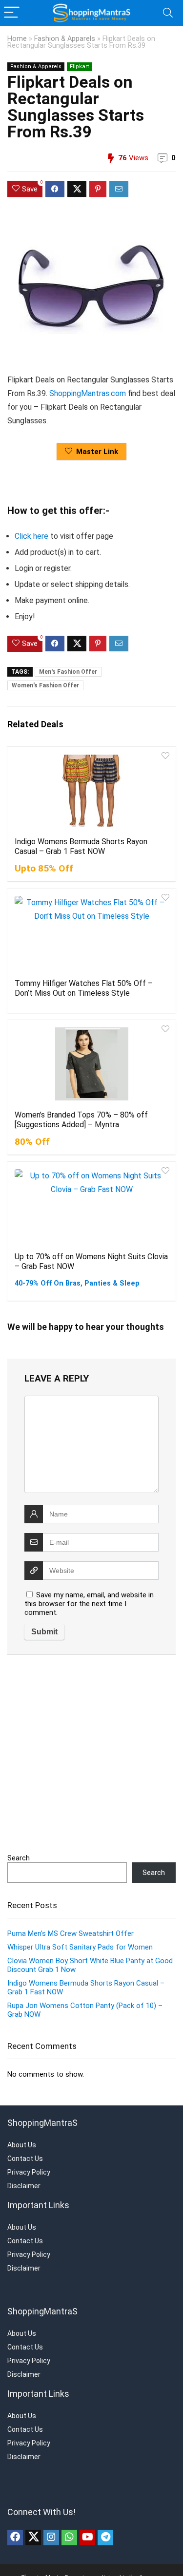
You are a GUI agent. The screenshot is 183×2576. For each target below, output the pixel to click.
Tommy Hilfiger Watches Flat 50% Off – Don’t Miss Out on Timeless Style (84, 988)
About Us (22, 2145)
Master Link (97, 452)
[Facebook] (15, 2538)
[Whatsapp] (69, 2538)
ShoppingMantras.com (88, 393)
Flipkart (79, 66)
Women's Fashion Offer (45, 685)
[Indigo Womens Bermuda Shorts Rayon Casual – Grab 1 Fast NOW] (91, 791)
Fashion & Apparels (65, 39)
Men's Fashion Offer (68, 672)
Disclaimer (24, 2186)
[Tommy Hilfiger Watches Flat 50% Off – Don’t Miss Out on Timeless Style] (91, 932)
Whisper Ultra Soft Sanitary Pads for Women (80, 1947)
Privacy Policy (29, 2172)
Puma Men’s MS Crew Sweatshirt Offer (71, 1933)
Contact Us (25, 2159)
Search (19, 1858)
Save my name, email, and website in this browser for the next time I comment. (89, 1604)
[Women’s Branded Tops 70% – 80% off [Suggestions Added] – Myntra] (91, 1064)
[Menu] (12, 13)
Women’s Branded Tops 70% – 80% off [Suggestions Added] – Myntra (81, 1120)
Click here (31, 536)
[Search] (168, 13)
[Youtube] (87, 2538)
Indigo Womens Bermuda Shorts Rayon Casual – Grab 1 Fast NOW (81, 846)
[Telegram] (105, 2538)
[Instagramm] (51, 2538)
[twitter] (33, 2538)
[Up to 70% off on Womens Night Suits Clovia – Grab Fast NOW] (91, 1206)
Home (17, 39)
